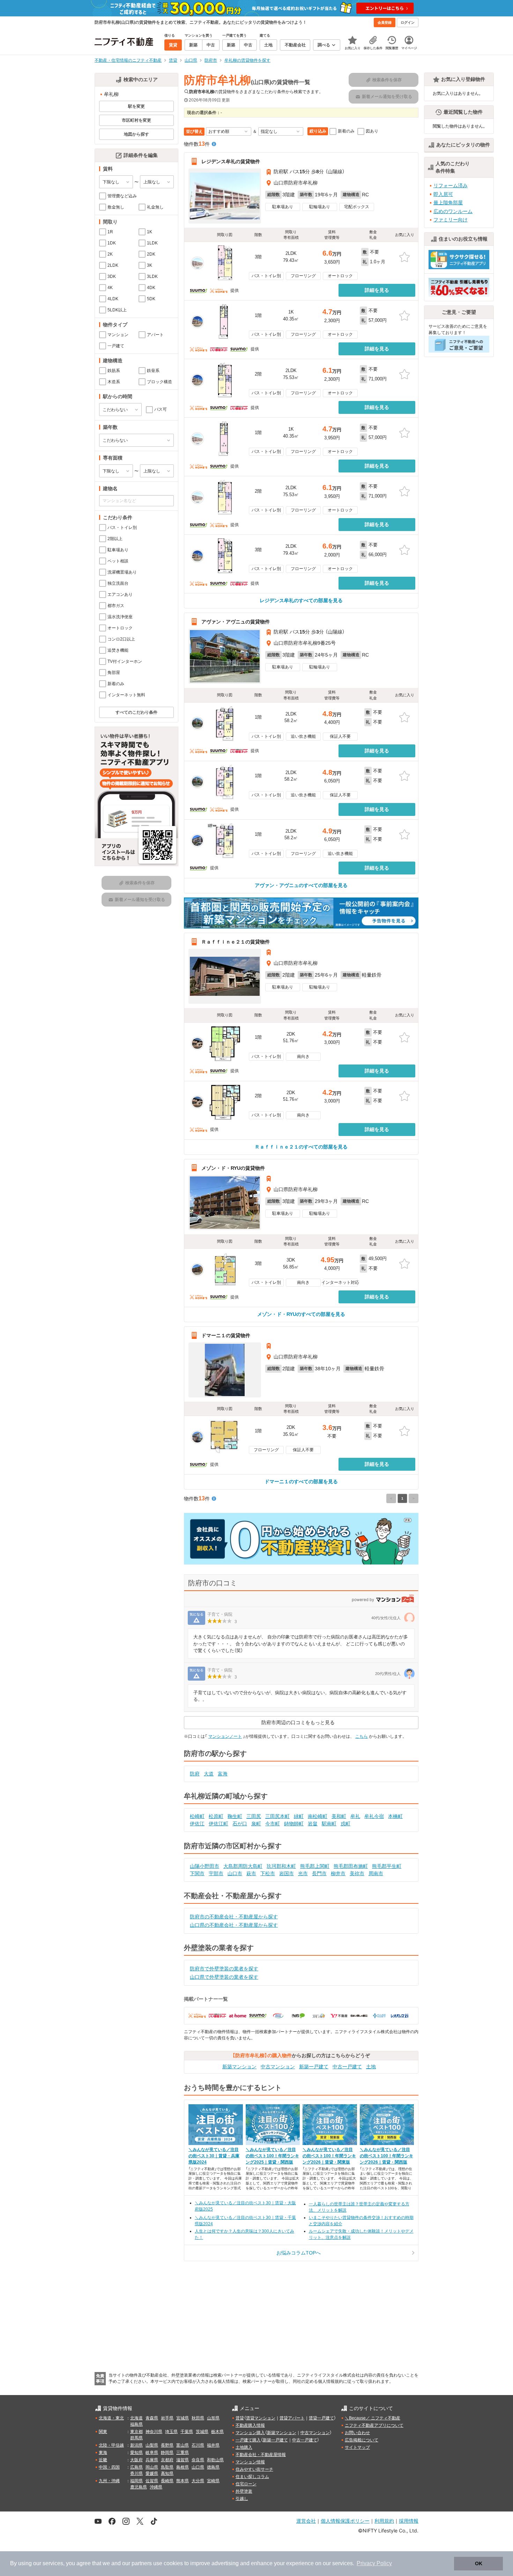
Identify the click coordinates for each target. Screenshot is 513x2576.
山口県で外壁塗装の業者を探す (224, 1977)
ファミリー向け (451, 220)
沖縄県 (156, 2487)
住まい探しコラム (252, 2477)
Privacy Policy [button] (374, 2563)
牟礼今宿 (374, 1816)
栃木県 (217, 2432)
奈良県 (198, 2460)
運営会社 (306, 2521)
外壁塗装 (244, 2491)
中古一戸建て (347, 2067)
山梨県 (152, 2445)
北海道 (136, 2418)
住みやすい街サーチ (254, 2469)
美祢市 (357, 1873)
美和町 (339, 1816)
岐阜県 (152, 2453)
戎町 (345, 1824)
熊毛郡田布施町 (351, 1866)
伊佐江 (197, 1824)
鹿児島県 (139, 2487)
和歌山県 (215, 2460)
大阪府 (136, 2460)
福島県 (136, 2424)
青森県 (152, 2418)
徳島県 (213, 2467)
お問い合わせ (357, 2433)
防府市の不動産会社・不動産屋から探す (234, 1917)
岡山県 (152, 2467)
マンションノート (225, 1736)
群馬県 (136, 2438)
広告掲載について (362, 2440)
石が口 (240, 1824)
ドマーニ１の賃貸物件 (226, 1335)
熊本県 (183, 2481)
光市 (303, 1873)
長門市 (319, 1873)
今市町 (273, 1824)
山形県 (213, 2418)
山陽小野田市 (205, 1866)
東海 (103, 2453)
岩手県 (167, 2418)
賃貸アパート (292, 2418)
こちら (362, 1736)
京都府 (167, 2460)
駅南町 (329, 1824)
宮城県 (183, 2418)
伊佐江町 (218, 1824)
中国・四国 (109, 2467)
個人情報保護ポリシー (345, 2521)
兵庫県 (152, 2460)
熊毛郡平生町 (387, 1866)
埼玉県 (171, 2432)
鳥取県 (167, 2467)
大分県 (198, 2481)
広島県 (136, 2467)
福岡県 (136, 2481)
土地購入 (244, 2447)
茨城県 (202, 2432)
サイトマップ (357, 2447)
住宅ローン (246, 2484)
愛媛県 (152, 2473)
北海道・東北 (111, 2418)
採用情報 (409, 2521)
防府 (195, 1774)
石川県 (198, 2445)
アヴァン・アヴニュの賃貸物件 (236, 622)
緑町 (299, 1816)
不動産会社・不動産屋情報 (261, 2455)
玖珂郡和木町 (281, 1866)
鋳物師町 (294, 1824)
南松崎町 (318, 1816)
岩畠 (313, 1824)
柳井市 (338, 1873)
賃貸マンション (261, 2418)
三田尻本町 (277, 1816)
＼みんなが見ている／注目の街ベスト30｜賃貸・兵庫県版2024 (214, 2156)
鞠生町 (235, 1816)
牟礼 (355, 1816)
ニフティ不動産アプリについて (374, 2425)
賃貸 (240, 2418)
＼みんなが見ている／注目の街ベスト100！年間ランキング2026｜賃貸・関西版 (386, 2156)
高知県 (167, 2473)
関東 (103, 2432)
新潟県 (136, 2445)
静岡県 (167, 2453)
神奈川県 (154, 2432)
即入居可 (443, 194)
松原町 (216, 1816)
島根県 (183, 2467)
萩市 (251, 1873)
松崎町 (197, 1816)
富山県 (183, 2445)
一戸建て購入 (248, 2440)
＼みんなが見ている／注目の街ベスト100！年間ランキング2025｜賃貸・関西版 (272, 2156)
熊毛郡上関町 (315, 1866)
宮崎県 (213, 2481)
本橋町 (395, 1816)
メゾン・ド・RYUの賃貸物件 (233, 1168)
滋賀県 (183, 2460)
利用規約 (384, 2521)
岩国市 (287, 1873)
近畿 (103, 2460)
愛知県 (136, 2453)
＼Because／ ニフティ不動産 (373, 2418)
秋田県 (198, 2418)
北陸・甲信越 (111, 2445)
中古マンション (278, 2067)
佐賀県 (152, 2481)
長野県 (167, 2445)
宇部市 (216, 1873)
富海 (223, 1774)
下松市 (268, 1873)
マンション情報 (250, 2462)
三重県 (183, 2453)
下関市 (197, 1873)
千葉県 (187, 2432)
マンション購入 (250, 2433)
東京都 (136, 2432)
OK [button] (479, 2563)
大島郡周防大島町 (243, 1866)
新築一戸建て (314, 2067)
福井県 (213, 2445)
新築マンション (239, 2067)
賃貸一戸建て (321, 2418)
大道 (209, 1774)
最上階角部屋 (448, 203)
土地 (371, 2067)
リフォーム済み (451, 185)
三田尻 (254, 1816)
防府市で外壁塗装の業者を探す (224, 1969)
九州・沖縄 (109, 2481)
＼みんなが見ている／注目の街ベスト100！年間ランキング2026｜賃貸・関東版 (329, 2156)
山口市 (235, 1873)
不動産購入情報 (250, 2425)
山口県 (198, 2467)
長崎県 (167, 2481)
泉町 (256, 1824)
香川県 (136, 2473)
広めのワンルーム (453, 211)
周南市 (376, 1873)
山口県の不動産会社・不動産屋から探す (234, 1925)
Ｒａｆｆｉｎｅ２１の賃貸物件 (236, 942)
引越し (242, 2499)
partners (142, 2563)
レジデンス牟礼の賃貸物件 (231, 161)
